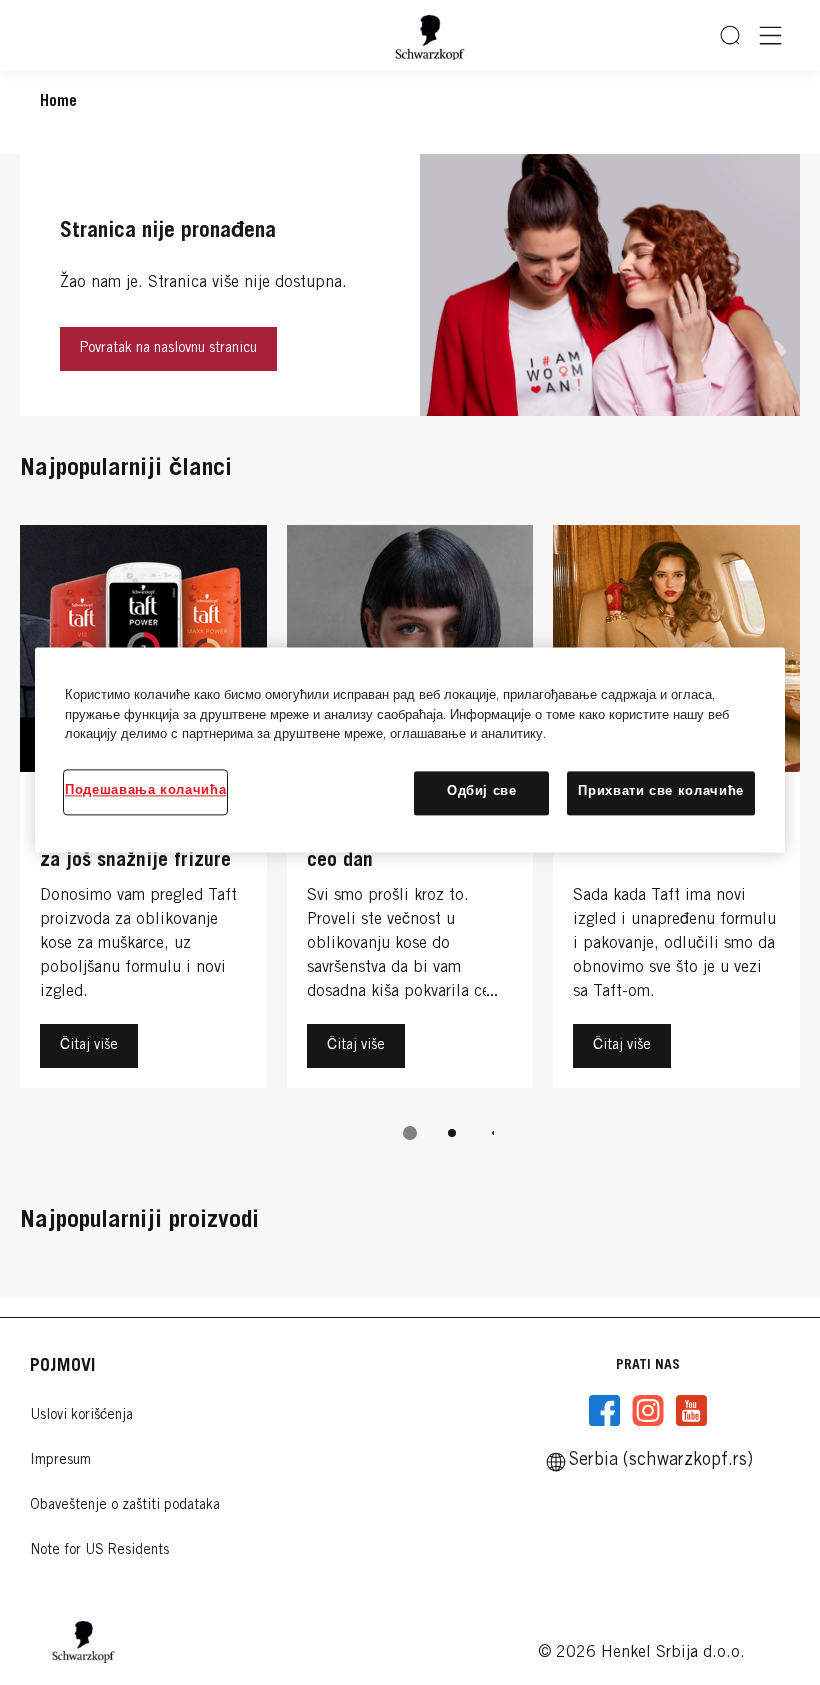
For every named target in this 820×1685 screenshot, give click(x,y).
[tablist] (410, 1133)
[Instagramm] (648, 1411)
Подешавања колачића (145, 791)
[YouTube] (691, 1411)
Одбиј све (482, 792)
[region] (410, 749)
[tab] (410, 1133)
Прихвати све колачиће (661, 792)
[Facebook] (605, 1411)
